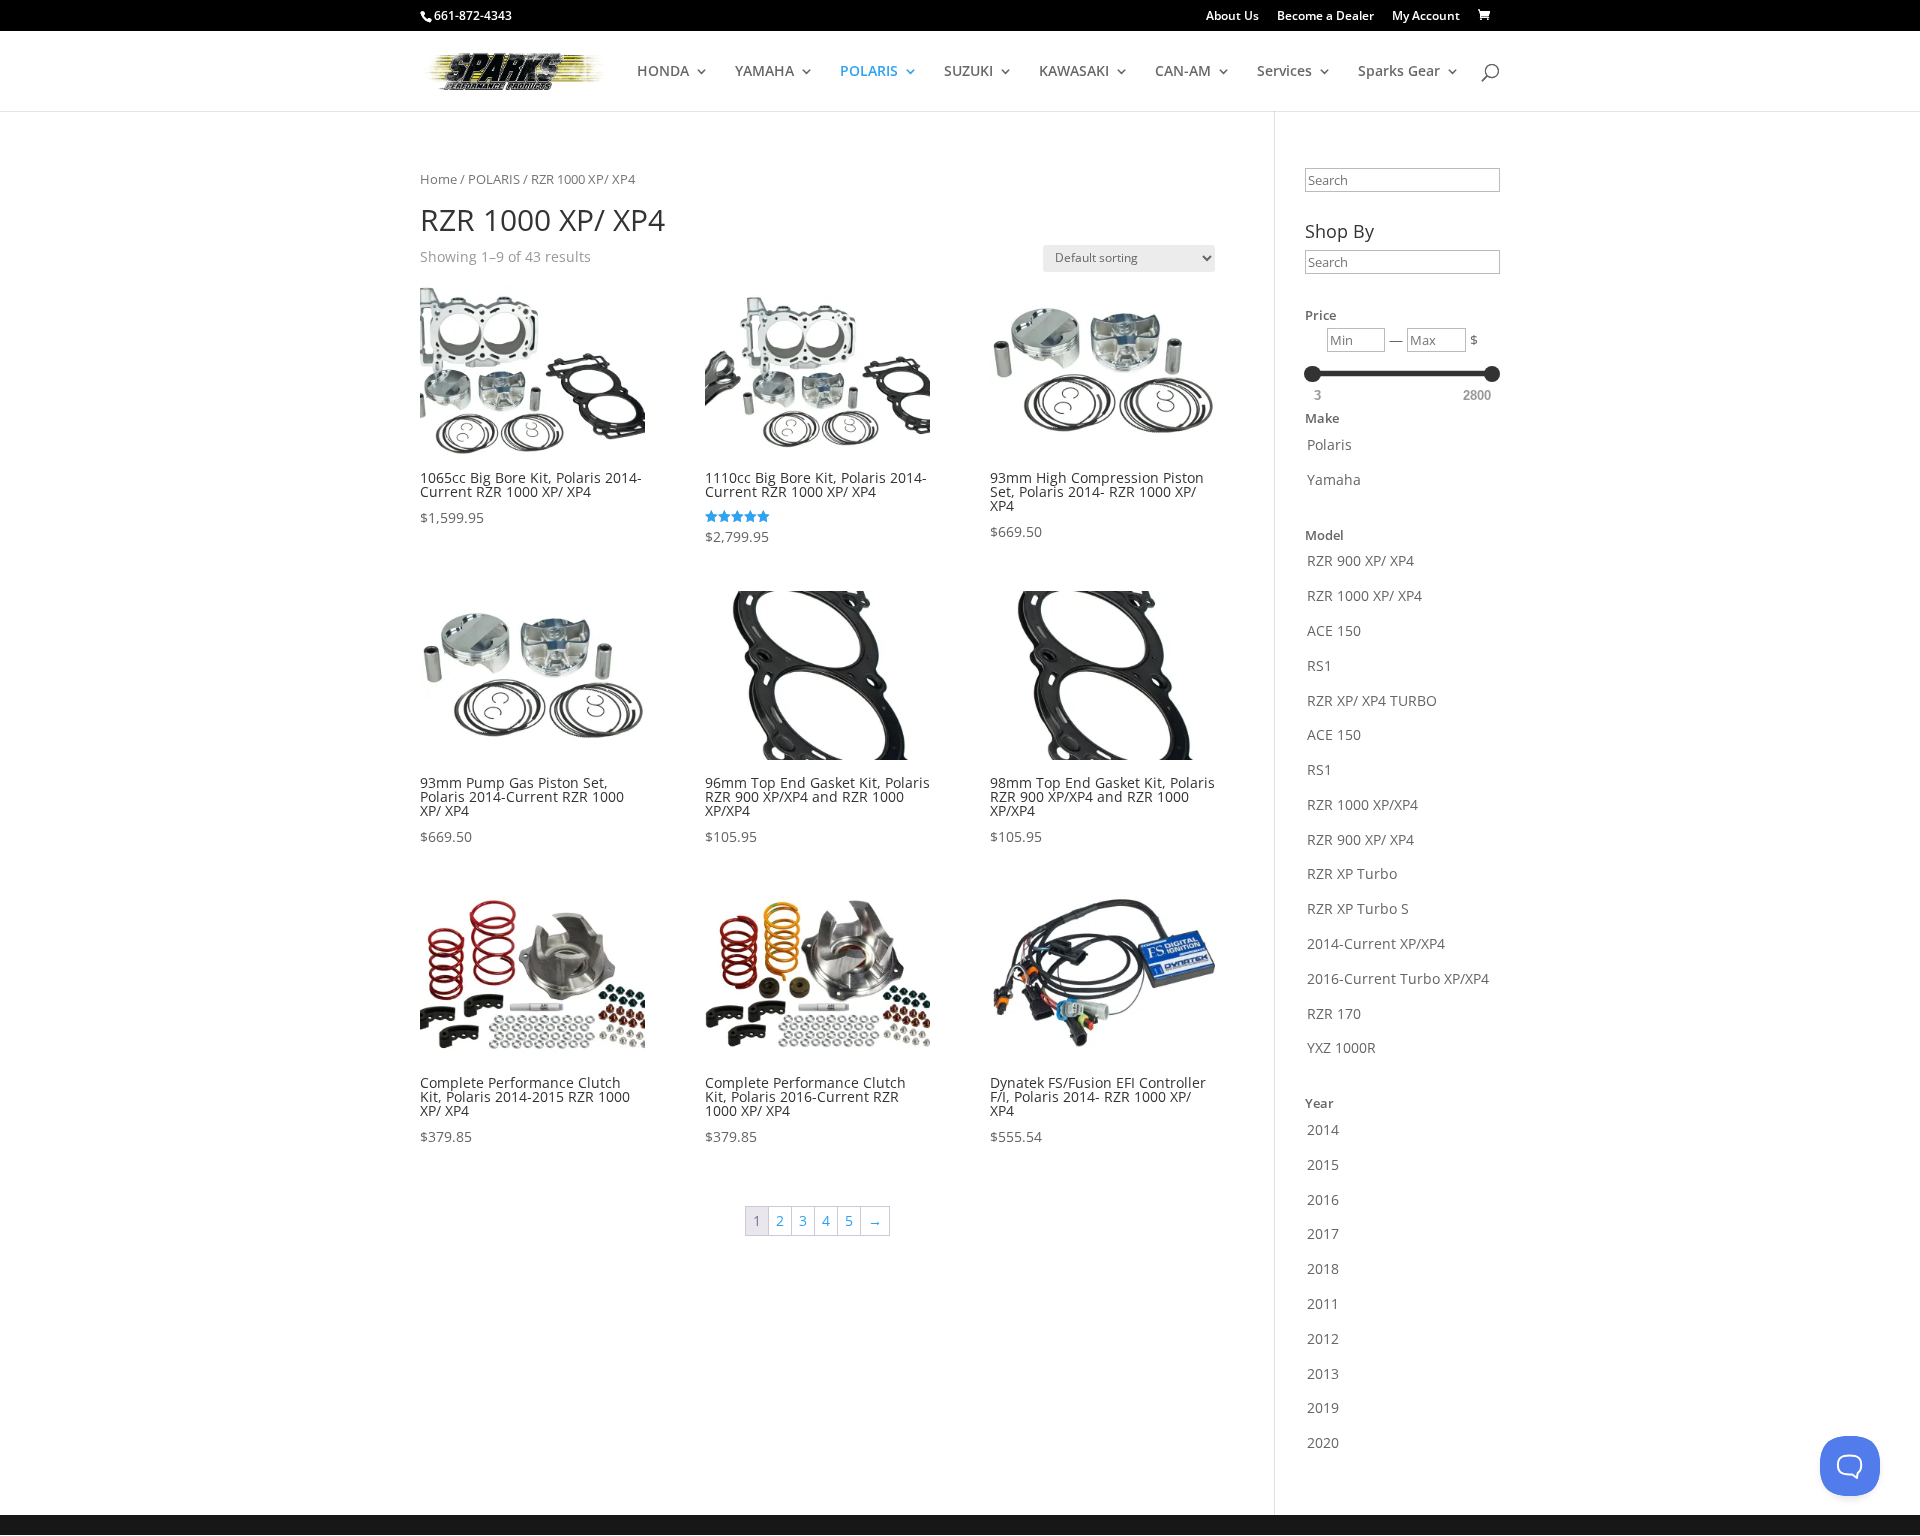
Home (438, 179)
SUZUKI (968, 72)
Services (1284, 72)
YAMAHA (764, 72)
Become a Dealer (1325, 17)
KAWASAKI (1074, 72)
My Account (1426, 17)
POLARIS (869, 72)
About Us (1232, 17)
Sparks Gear (1399, 72)
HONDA (663, 72)
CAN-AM (1183, 72)
